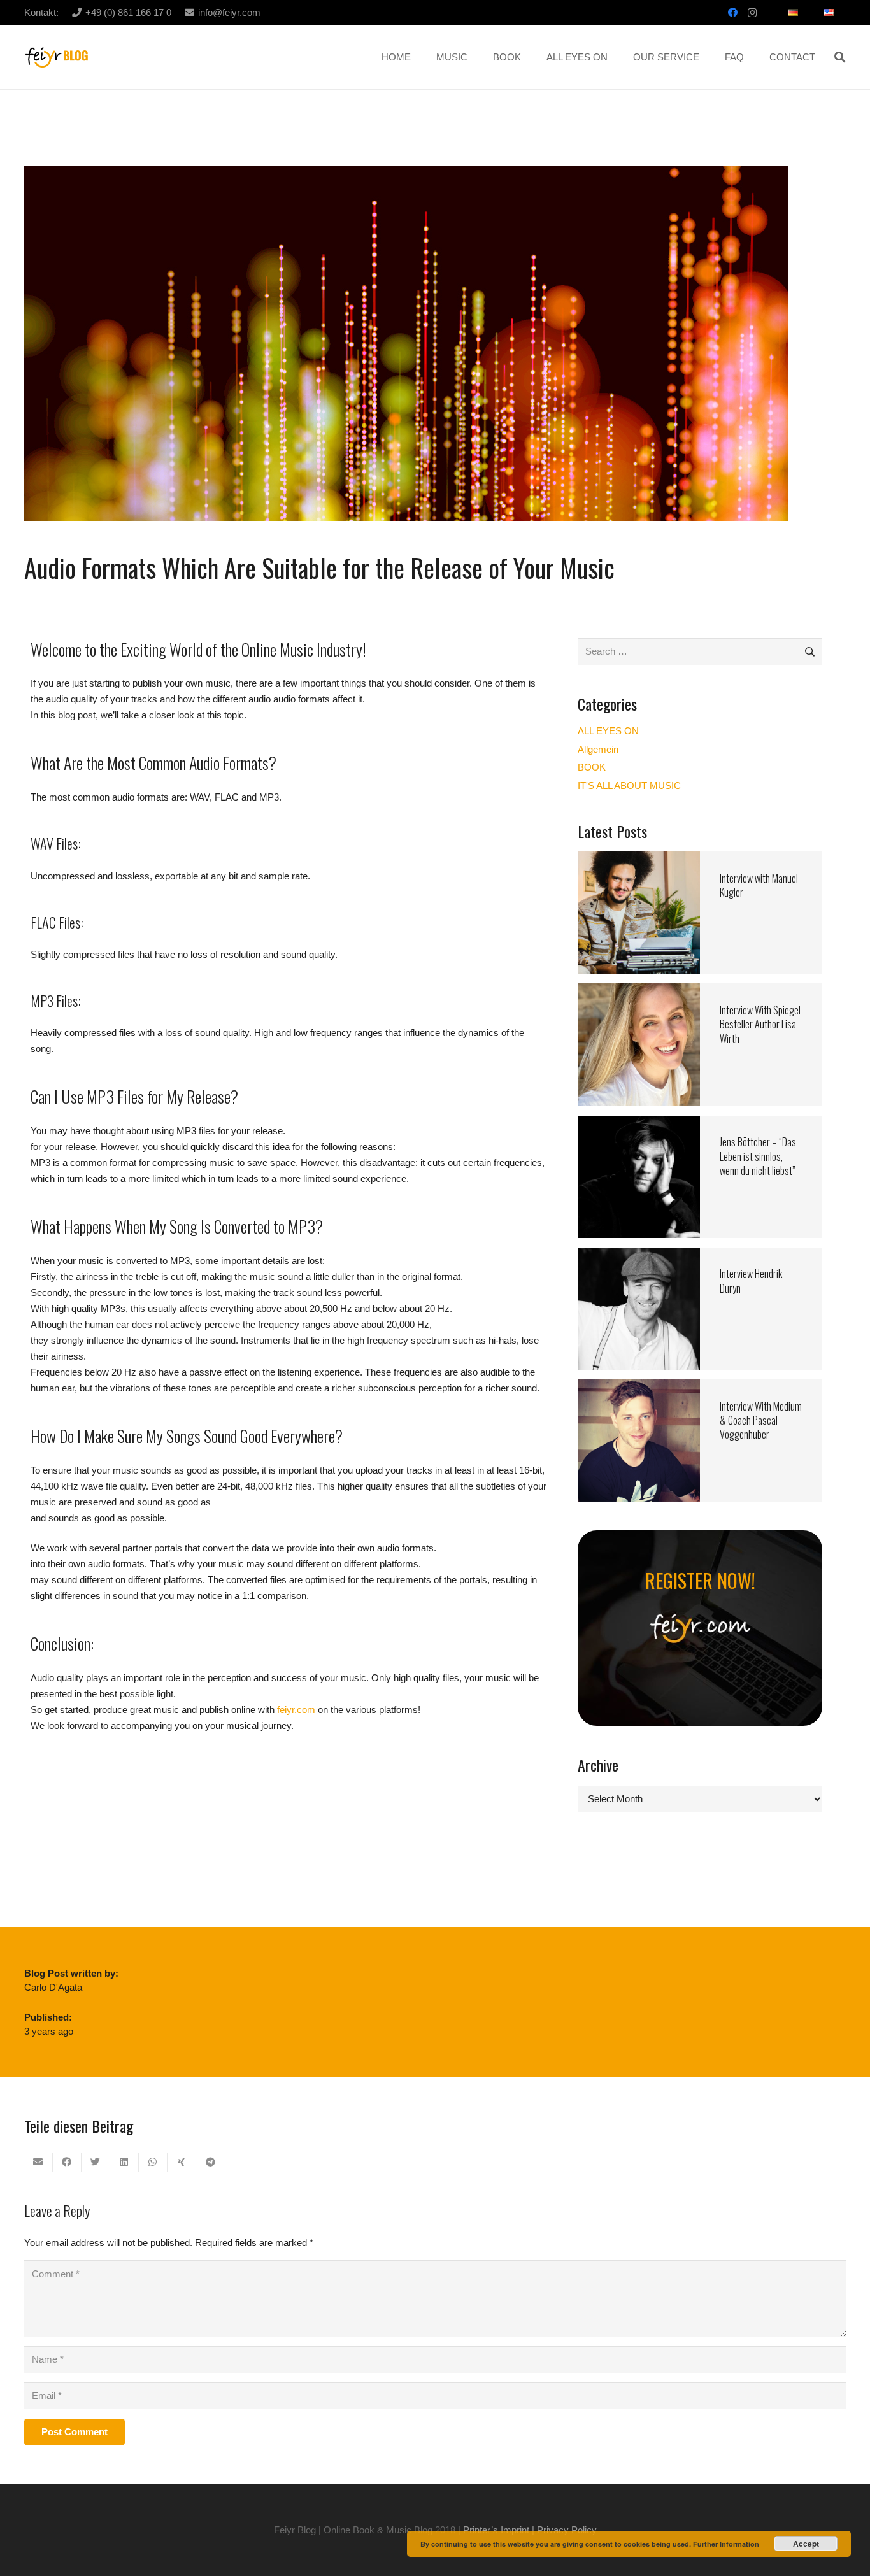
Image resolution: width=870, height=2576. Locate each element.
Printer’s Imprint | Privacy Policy (530, 2530)
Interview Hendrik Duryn (751, 1281)
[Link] (57, 58)
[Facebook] (733, 13)
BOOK (592, 767)
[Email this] (39, 2162)
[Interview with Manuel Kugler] (639, 859)
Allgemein (598, 749)
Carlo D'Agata (53, 1987)
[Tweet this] (96, 2162)
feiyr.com (296, 1710)
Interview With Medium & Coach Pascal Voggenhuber (761, 1420)
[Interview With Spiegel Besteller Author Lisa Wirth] (639, 991)
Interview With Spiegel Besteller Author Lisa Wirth (760, 1024)
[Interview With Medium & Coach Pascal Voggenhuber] (639, 1387)
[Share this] (67, 2162)
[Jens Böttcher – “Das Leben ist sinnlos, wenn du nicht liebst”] (639, 1124)
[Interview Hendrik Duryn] (639, 1256)
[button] (840, 57)
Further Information (726, 2544)
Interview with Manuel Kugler (759, 885)
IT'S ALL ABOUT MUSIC (629, 786)
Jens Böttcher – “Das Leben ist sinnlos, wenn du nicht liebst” (758, 1156)
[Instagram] (752, 13)
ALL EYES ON (608, 731)
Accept (806, 2544)
